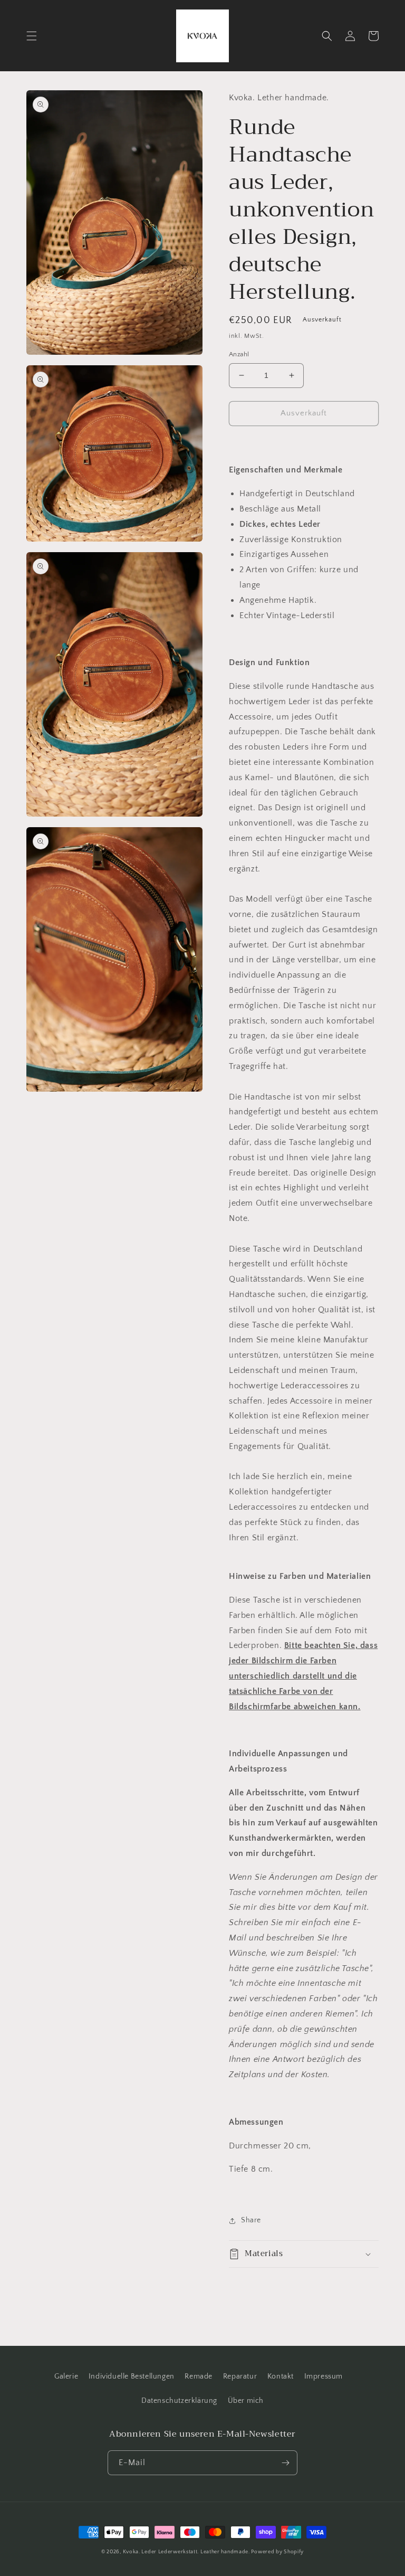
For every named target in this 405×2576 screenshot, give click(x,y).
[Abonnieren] (285, 2463)
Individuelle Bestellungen (132, 2376)
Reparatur (240, 2376)
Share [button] (251, 2220)
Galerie (66, 2376)
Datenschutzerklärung (179, 2401)
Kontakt (281, 2376)
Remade (199, 2376)
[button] (32, 36)
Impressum (324, 2376)
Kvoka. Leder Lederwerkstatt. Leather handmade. (187, 2552)
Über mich (246, 2401)
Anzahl (239, 354)
